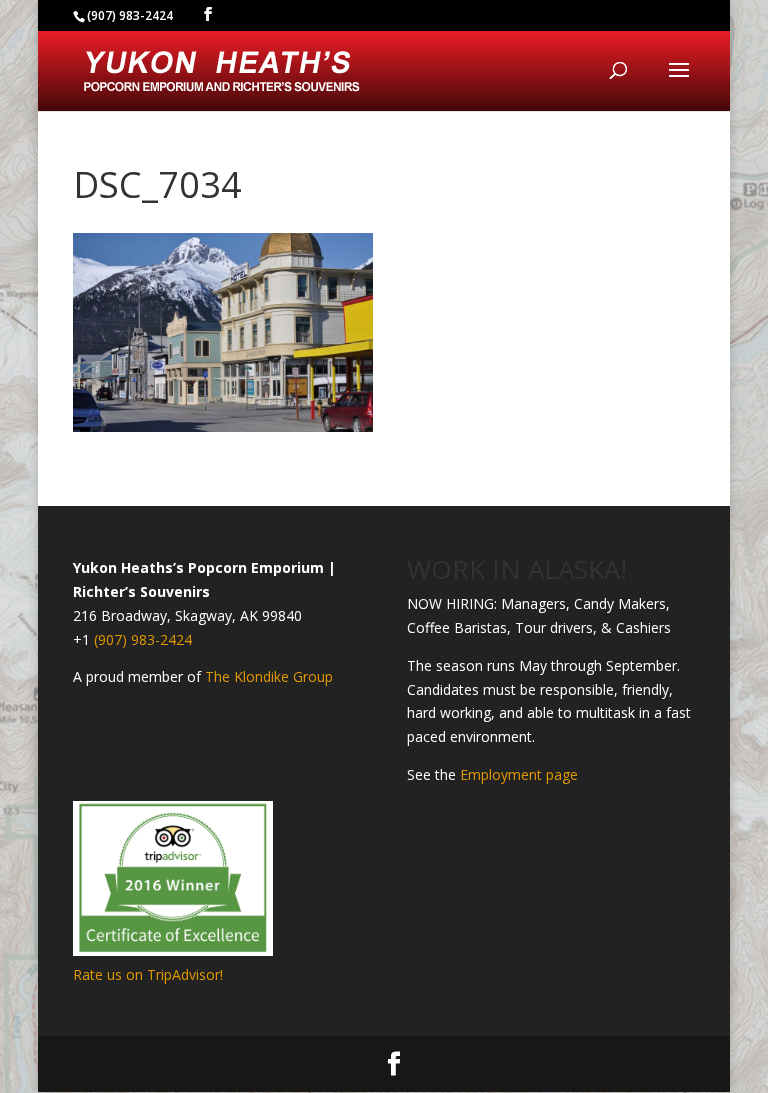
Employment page (519, 774)
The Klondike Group (269, 676)
